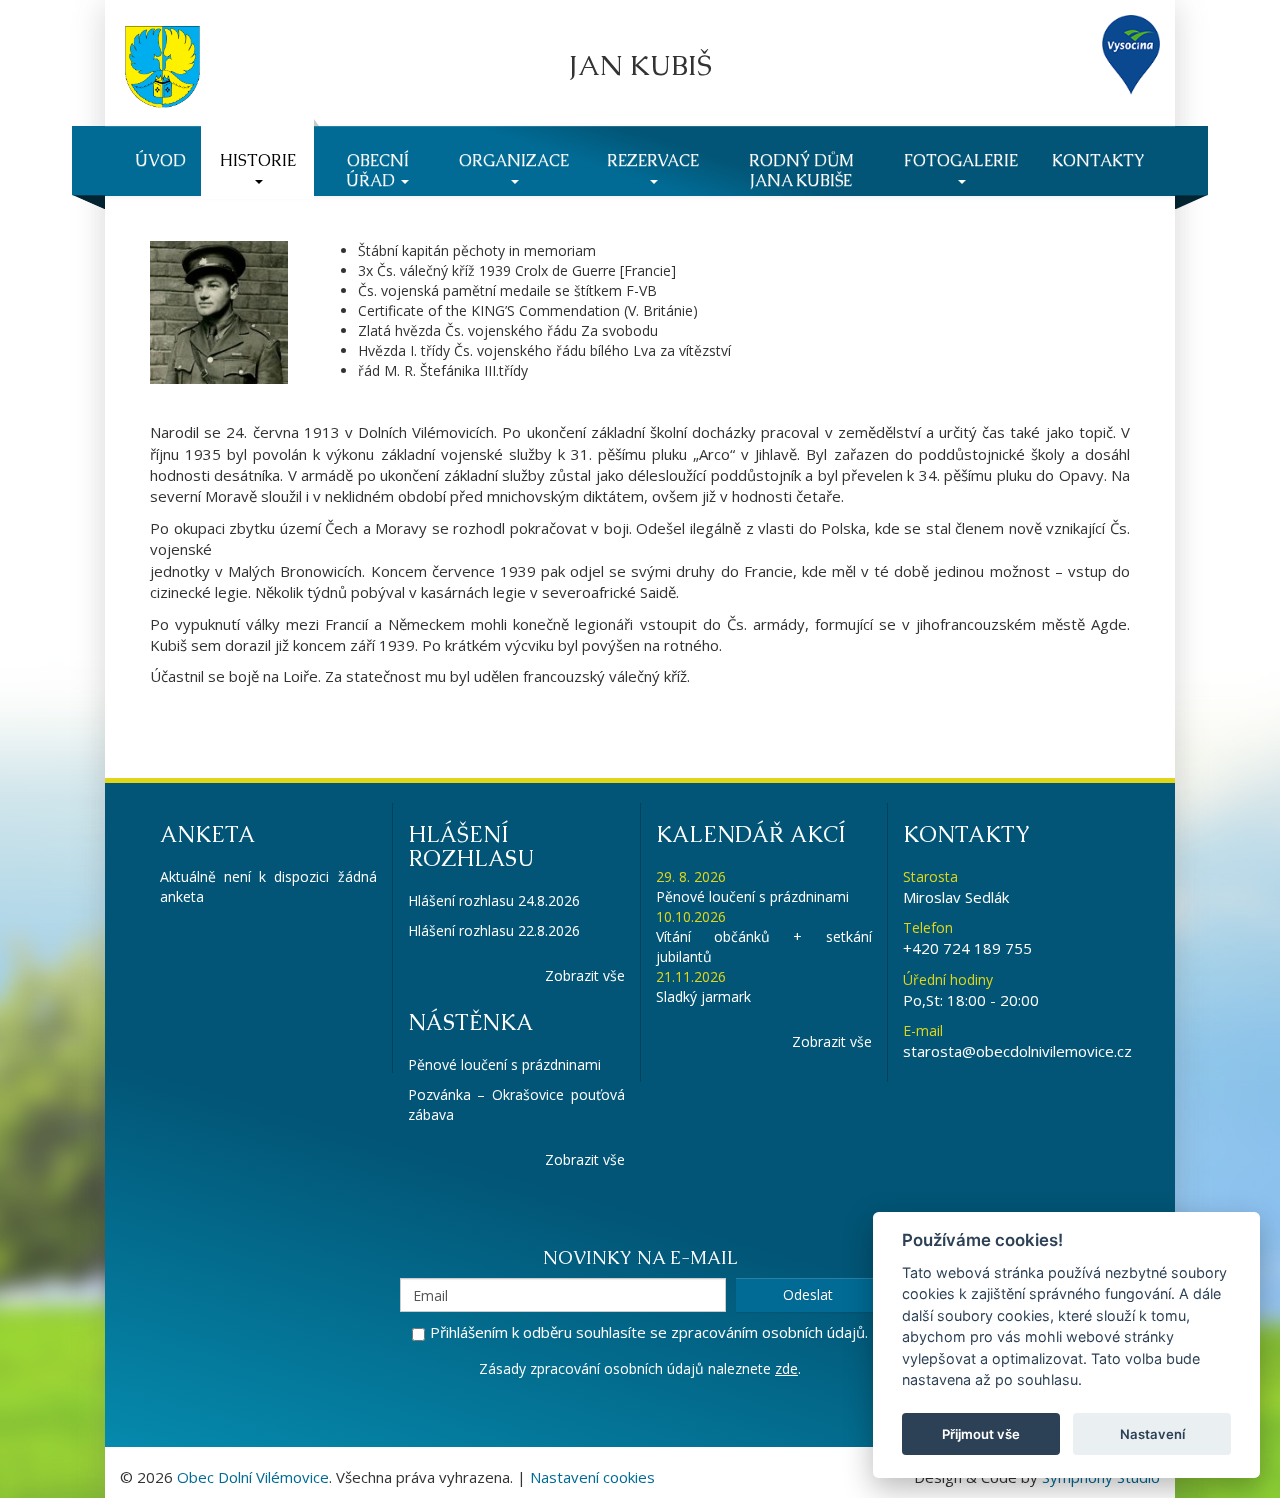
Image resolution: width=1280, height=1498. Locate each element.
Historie (258, 160)
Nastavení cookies (592, 1477)
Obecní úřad (377, 170)
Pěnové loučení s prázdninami (504, 1064)
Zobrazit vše (585, 975)
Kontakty (1098, 160)
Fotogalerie (961, 160)
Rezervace (653, 160)
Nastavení (1152, 1434)
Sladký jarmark (703, 996)
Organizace (514, 160)
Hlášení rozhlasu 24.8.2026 (494, 900)
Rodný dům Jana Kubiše (801, 170)
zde (786, 1368)
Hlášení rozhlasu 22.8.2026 (494, 930)
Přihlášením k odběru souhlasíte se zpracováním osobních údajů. (649, 1332)
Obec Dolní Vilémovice (253, 1477)
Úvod (160, 160)
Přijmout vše (981, 1434)
